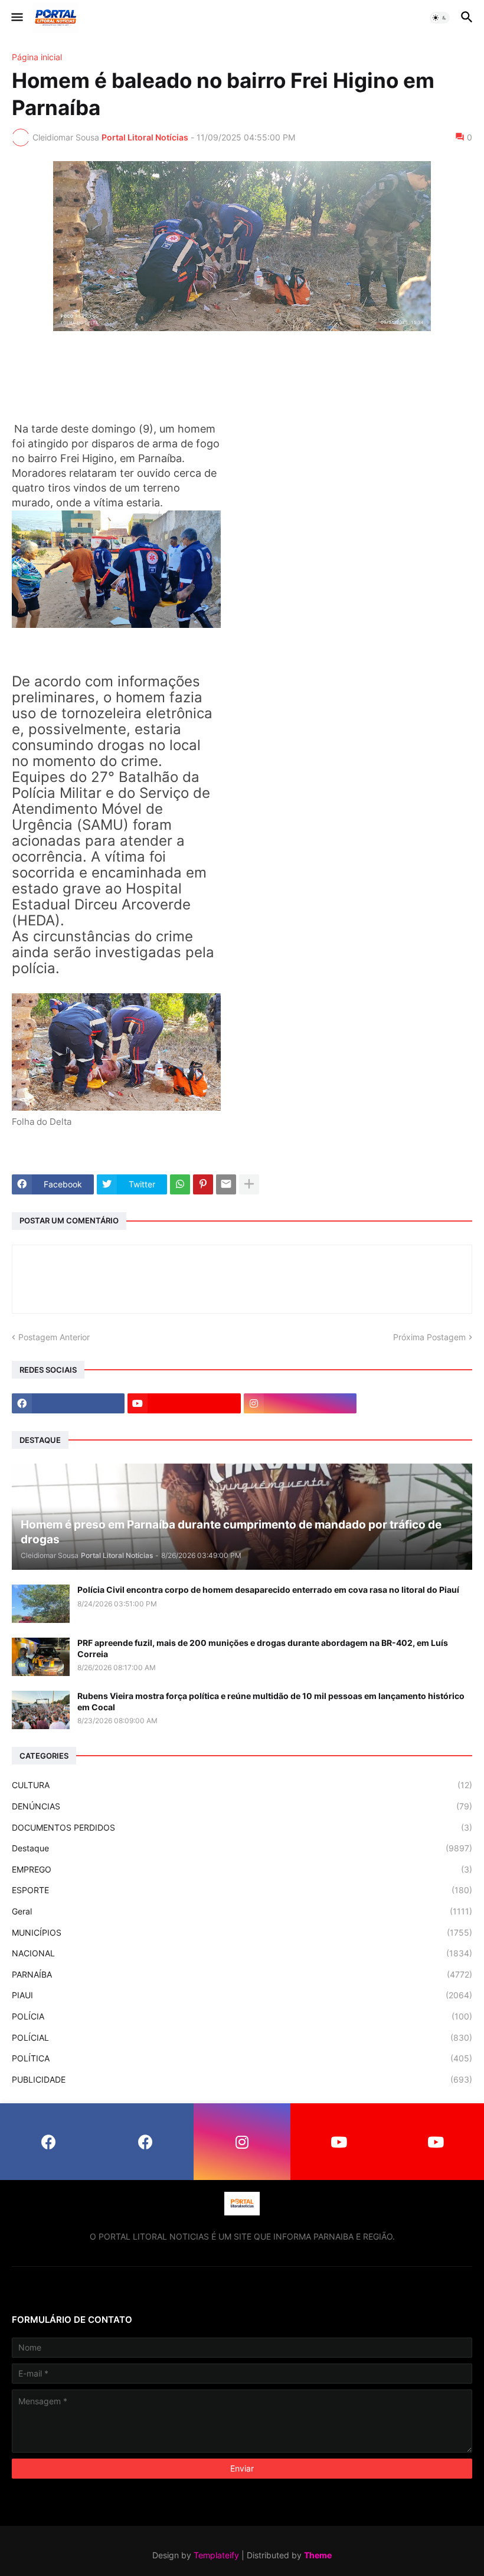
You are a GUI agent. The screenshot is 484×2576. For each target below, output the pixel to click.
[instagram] (300, 1403)
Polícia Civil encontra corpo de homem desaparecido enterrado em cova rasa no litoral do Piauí (268, 1590)
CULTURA (242, 1785)
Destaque (242, 1848)
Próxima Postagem (429, 1337)
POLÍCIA (242, 2016)
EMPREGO (242, 1869)
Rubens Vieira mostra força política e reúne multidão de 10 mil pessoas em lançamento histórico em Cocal (271, 1701)
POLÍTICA (242, 2058)
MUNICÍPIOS (242, 1932)
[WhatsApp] (180, 1184)
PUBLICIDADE (242, 2079)
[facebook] (68, 1403)
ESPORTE (242, 1890)
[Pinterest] (203, 1184)
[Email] (226, 1184)
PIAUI (242, 1995)
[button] (16, 18)
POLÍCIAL (242, 2037)
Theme (318, 2555)
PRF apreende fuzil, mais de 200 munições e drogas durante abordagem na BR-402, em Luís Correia (263, 1648)
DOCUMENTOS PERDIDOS (242, 1827)
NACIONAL (242, 1953)
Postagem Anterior (54, 1337)
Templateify (216, 2555)
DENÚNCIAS (242, 1806)
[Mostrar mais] (249, 1184)
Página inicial (37, 57)
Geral (242, 1911)
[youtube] (184, 1403)
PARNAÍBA (242, 1974)
